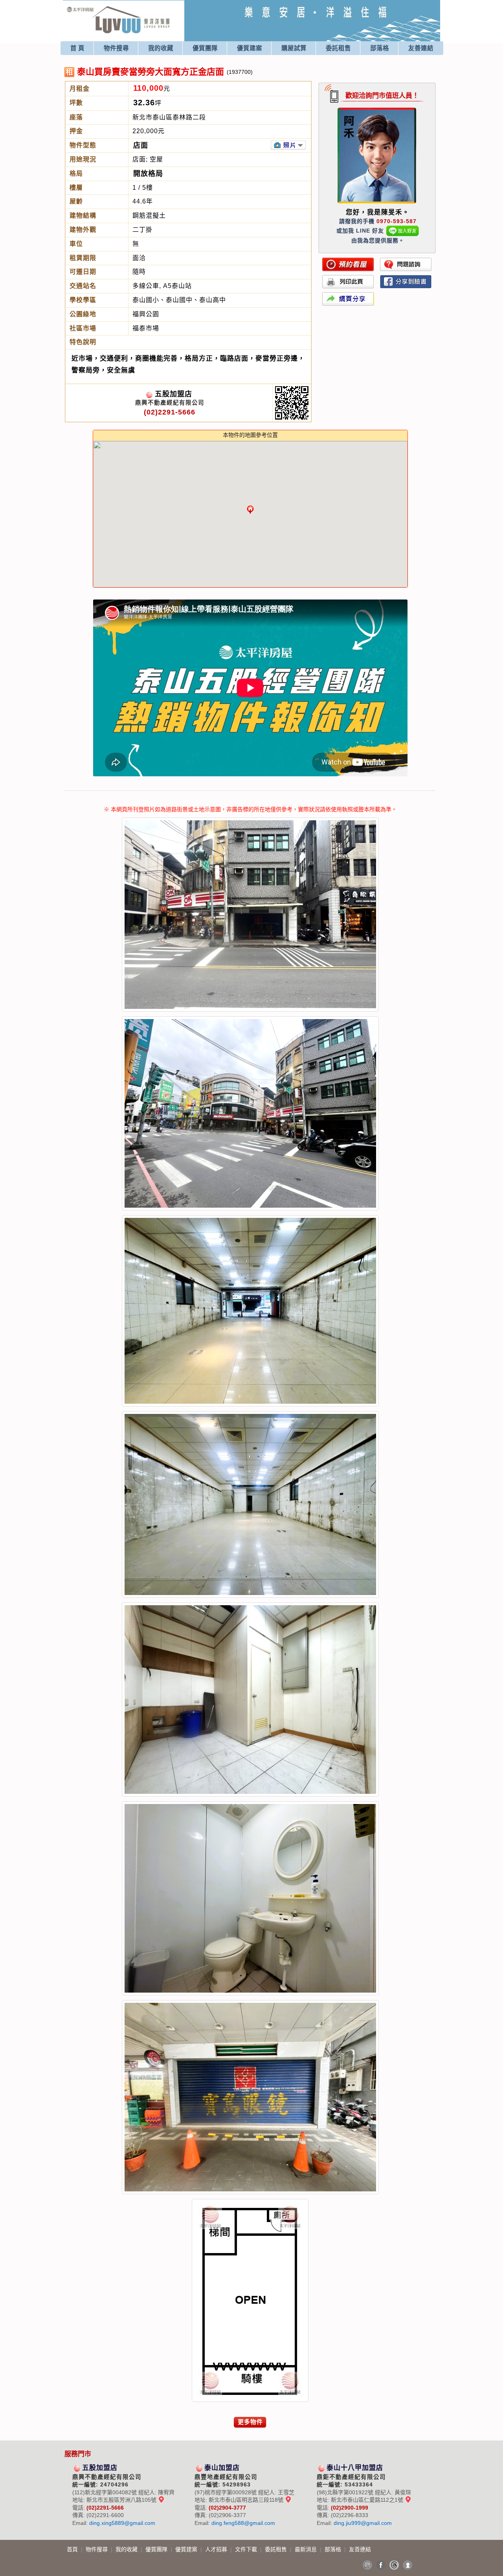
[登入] (408, 2565)
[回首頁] (118, 9)
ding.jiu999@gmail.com (363, 2523)
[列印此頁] (348, 282)
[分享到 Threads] (394, 2565)
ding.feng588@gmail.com (243, 2523)
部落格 (380, 48)
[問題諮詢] (406, 264)
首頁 (73, 2549)
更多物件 (250, 2422)
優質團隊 (205, 48)
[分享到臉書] (406, 282)
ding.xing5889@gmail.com (122, 2523)
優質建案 (250, 48)
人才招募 (217, 2549)
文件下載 (247, 2549)
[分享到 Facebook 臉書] (381, 2565)
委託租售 (338, 48)
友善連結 (421, 48)
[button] (250, 510)
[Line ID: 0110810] (403, 231)
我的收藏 (161, 48)
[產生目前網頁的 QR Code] (367, 2565)
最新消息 (307, 2549)
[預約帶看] (348, 264)
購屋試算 (294, 48)
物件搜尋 (116, 48)
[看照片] (288, 145)
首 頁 (77, 48)
